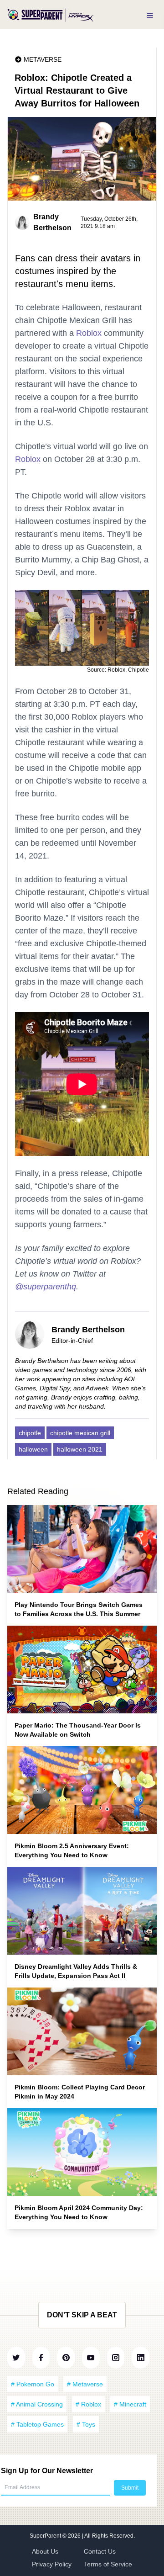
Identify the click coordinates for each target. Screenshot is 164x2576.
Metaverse (43, 59)
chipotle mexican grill (80, 1433)
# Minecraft (130, 2404)
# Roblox (88, 2404)
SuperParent (46, 2536)
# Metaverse (85, 2384)
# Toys (86, 2424)
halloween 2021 (80, 1449)
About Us (45, 2551)
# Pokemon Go (33, 2384)
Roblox (89, 333)
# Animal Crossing (37, 2404)
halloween (33, 1449)
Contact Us (100, 2551)
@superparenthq (46, 1287)
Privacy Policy (52, 2564)
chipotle (30, 1433)
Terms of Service (108, 2564)
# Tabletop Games (37, 2424)
